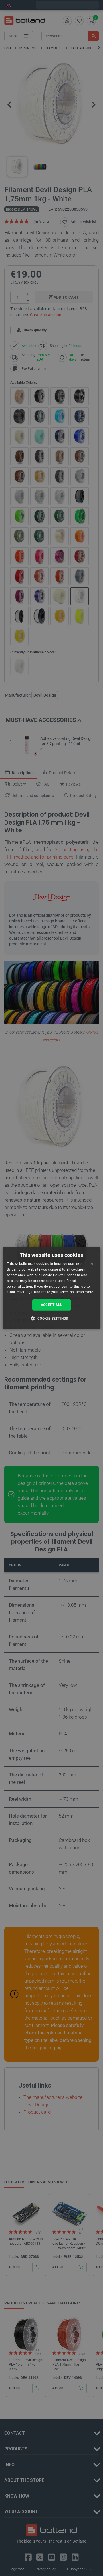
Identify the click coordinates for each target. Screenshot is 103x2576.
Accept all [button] (52, 1305)
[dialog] (51, 1288)
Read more (85, 1292)
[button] (51, 1318)
